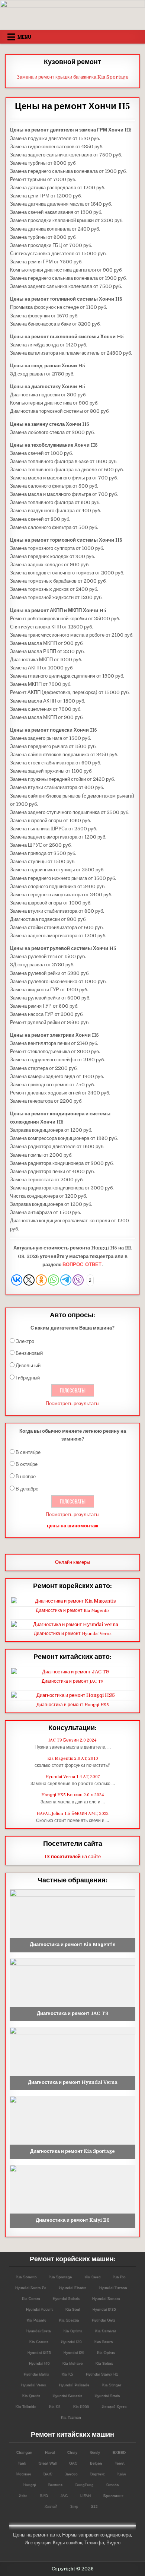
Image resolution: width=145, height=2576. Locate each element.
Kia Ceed (92, 2277)
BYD (44, 2495)
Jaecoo (71, 2474)
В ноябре (26, 1476)
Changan (24, 2452)
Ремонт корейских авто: (72, 1586)
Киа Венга (103, 2341)
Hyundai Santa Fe (30, 2287)
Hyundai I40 (39, 2363)
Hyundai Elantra (72, 2287)
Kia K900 (81, 2406)
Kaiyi (121, 2474)
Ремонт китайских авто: (72, 1657)
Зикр (74, 2506)
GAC (73, 2463)
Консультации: (72, 1728)
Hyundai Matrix (36, 2374)
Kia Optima (73, 2331)
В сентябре (28, 1452)
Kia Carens (38, 2341)
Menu (24, 37)
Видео (113, 2543)
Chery (72, 2452)
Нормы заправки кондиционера (96, 2535)
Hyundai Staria (107, 2396)
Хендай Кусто (114, 2406)
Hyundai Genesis (67, 2396)
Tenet (119, 2463)
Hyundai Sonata (106, 2298)
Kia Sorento (26, 2277)
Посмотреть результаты (72, 1403)
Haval (49, 2452)
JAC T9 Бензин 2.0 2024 (72, 1740)
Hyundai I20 (74, 2352)
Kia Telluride (26, 2406)
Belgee (96, 2463)
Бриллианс (113, 2495)
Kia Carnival (105, 2331)
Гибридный (28, 1378)
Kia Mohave (72, 2363)
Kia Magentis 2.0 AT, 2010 (73, 1758)
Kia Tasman (71, 2417)
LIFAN (85, 2495)
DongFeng (84, 2485)
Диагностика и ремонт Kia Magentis (73, 1611)
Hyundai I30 (71, 2341)
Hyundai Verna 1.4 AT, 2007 (73, 1777)
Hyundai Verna (33, 2385)
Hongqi (29, 2485)
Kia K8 (54, 2406)
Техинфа (94, 2543)
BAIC (48, 2474)
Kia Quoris (31, 2396)
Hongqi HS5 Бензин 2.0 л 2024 (73, 1795)
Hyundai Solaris (66, 2298)
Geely (95, 2452)
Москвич (23, 2474)
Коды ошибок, (68, 2543)
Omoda (112, 2485)
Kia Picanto (36, 2320)
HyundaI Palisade (74, 2385)
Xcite (23, 2495)
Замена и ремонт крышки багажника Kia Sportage (73, 77)
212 (94, 2506)
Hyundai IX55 (39, 2352)
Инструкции (38, 2543)
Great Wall (47, 2463)
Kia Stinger (111, 2385)
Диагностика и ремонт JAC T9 (72, 1681)
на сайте (73, 1856)
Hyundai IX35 (104, 2309)
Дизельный (28, 1365)
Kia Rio (119, 2277)
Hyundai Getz (103, 2320)
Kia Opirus (106, 2352)
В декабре (27, 1489)
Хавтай (51, 2506)
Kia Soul (72, 2309)
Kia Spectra (69, 2320)
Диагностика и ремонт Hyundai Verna (73, 1634)
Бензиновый (29, 1353)
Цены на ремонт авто (36, 2535)
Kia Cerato (31, 2298)
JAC (64, 2495)
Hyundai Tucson (113, 2287)
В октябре (27, 1464)
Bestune (55, 2485)
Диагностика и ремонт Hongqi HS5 (73, 1705)
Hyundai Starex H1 (102, 2374)
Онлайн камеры (72, 1562)
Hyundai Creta (38, 2331)
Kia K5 (67, 2374)
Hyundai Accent (39, 2309)
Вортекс (97, 2474)
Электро (25, 1341)
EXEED (119, 2452)
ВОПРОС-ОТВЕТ (82, 1265)
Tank (22, 2463)
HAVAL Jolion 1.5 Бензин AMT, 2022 (72, 1814)
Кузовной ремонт (72, 62)
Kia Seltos (104, 2363)
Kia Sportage (60, 2277)
